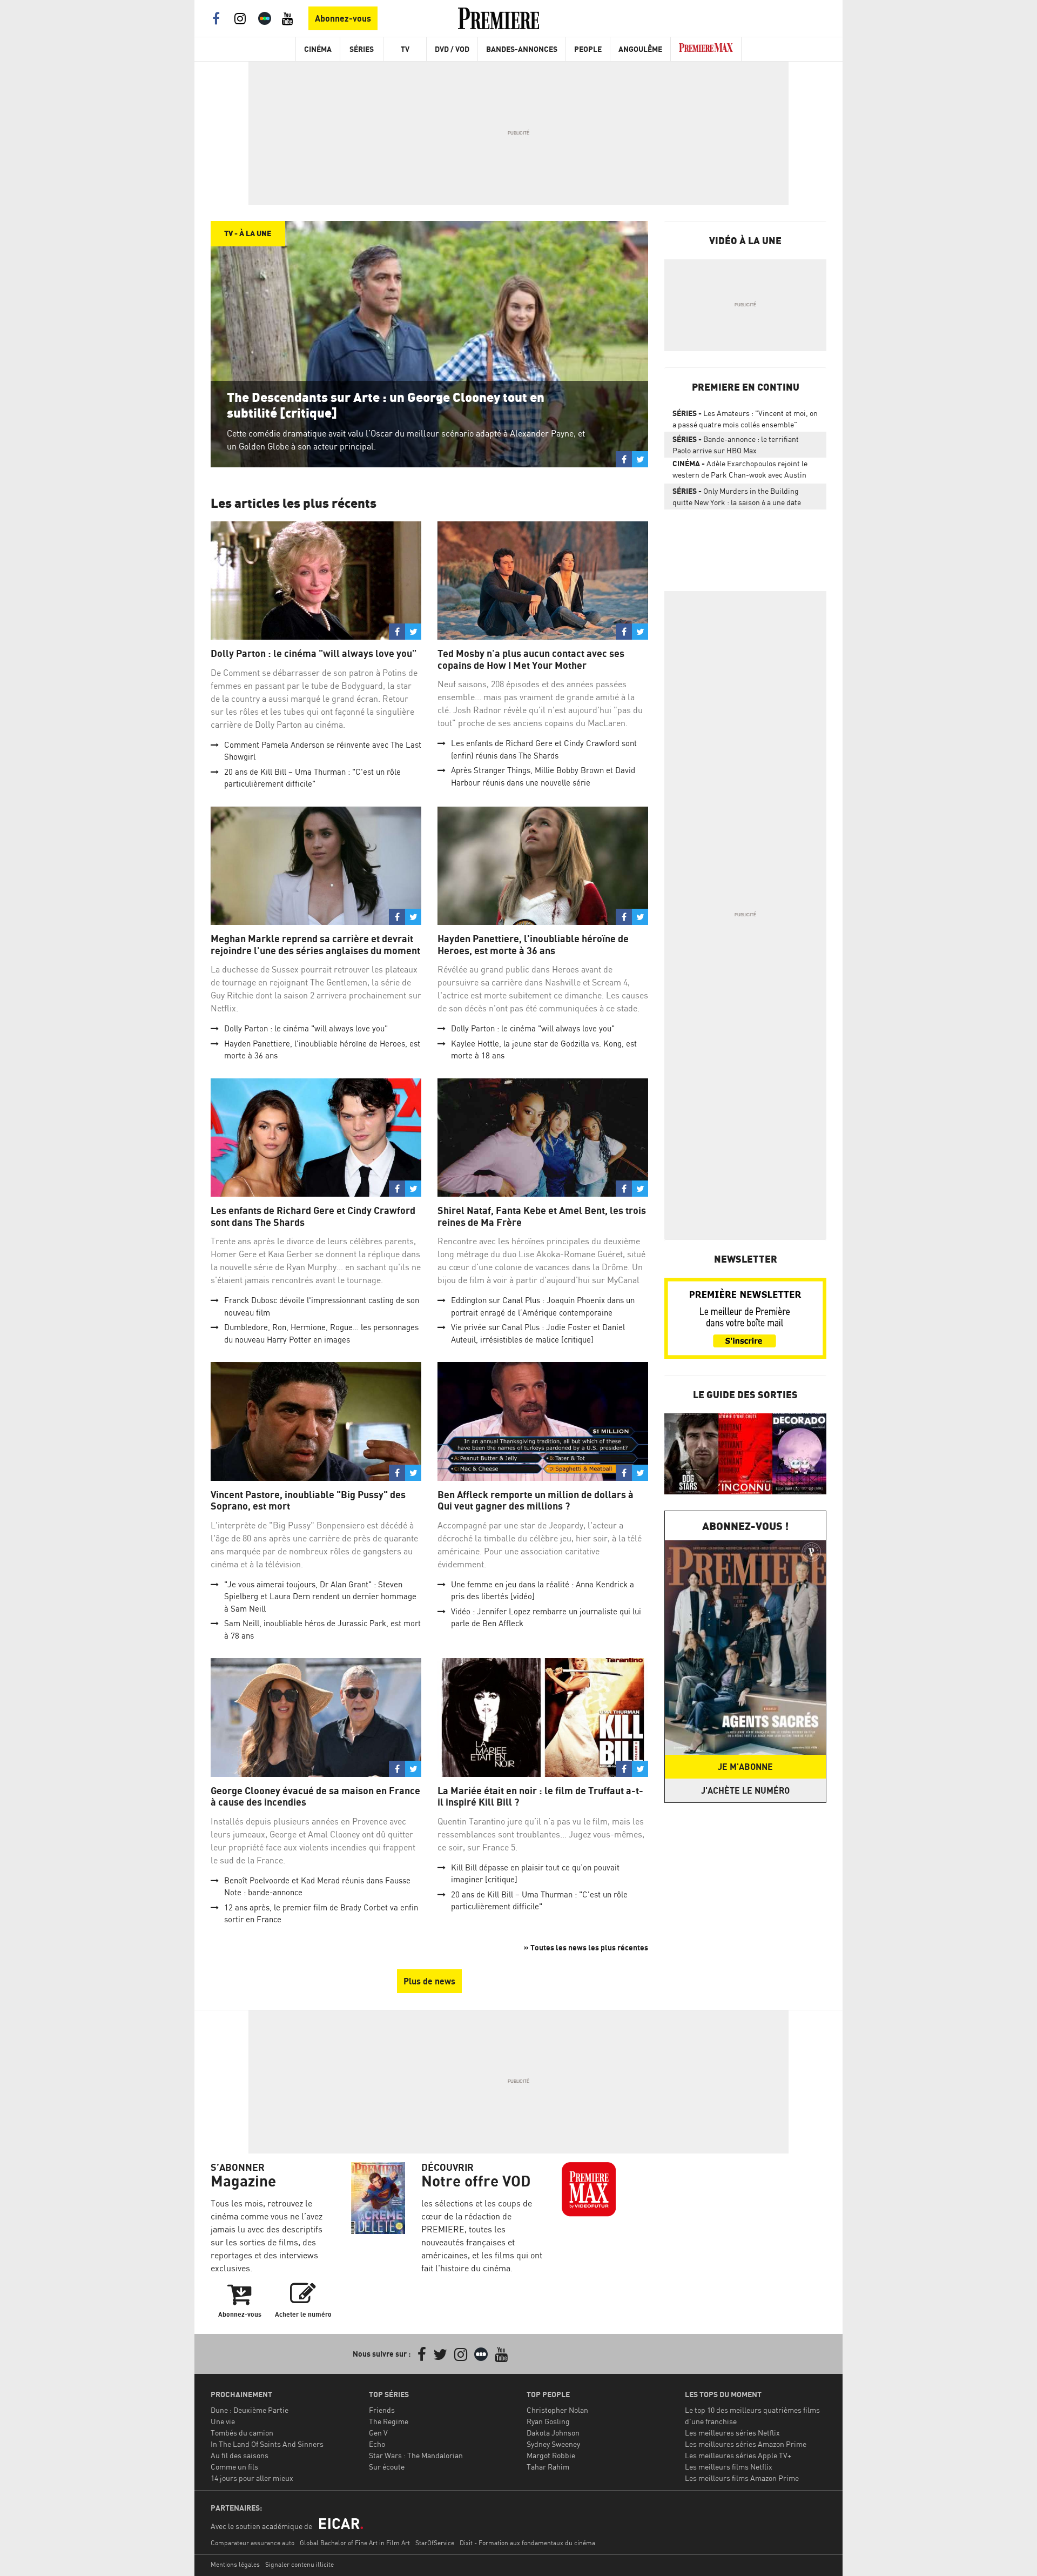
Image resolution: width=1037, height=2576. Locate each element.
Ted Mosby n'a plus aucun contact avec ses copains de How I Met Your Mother (531, 659)
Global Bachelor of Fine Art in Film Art (355, 2543)
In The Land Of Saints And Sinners (267, 2444)
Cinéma (318, 49)
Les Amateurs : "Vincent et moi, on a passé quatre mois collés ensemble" (745, 419)
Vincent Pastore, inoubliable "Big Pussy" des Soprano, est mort (308, 1501)
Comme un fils (234, 2467)
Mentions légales (235, 2564)
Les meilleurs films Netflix (729, 2467)
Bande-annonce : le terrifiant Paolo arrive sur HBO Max (736, 445)
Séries (362, 49)
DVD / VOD (452, 49)
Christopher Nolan (557, 2410)
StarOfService (435, 2543)
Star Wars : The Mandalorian (416, 2455)
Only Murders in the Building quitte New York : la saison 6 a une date (737, 497)
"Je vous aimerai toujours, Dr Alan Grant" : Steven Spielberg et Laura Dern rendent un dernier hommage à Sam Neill (320, 1596)
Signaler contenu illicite (299, 2564)
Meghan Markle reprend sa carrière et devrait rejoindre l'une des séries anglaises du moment (315, 945)
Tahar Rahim (548, 2467)
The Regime (389, 2421)
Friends (382, 2410)
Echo (377, 2444)
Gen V (378, 2433)
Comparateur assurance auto (252, 2543)
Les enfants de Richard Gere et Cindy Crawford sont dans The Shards (313, 1216)
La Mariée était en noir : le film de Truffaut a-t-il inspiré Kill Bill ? (540, 1797)
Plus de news (429, 1981)
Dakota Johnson (553, 2433)
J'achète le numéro (745, 1790)
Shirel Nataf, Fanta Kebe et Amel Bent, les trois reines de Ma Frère (542, 1216)
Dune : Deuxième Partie (250, 2410)
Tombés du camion (242, 2433)
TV (405, 49)
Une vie (223, 2421)
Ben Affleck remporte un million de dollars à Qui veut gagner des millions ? (536, 1501)
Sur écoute (387, 2467)
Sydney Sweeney (553, 2444)
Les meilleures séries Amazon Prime (746, 2444)
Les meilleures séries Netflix (732, 2433)
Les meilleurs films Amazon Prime (742, 2478)
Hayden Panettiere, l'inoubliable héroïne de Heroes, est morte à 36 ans (533, 945)
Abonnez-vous (343, 18)
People (588, 49)
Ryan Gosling (548, 2421)
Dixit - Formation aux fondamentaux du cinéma (527, 2543)
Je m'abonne (745, 1767)
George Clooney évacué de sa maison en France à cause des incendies (315, 1797)
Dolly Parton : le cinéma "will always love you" (314, 653)
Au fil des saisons (240, 2455)
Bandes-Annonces (522, 49)
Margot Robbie (551, 2455)
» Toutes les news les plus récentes (586, 1947)
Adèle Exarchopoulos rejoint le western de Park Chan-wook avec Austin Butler (740, 471)
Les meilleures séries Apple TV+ (738, 2455)
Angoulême (640, 49)
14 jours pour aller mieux (252, 2478)
